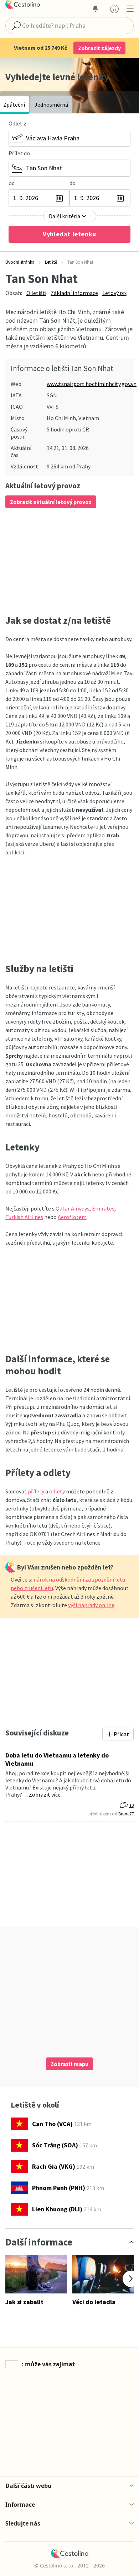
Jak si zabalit (24, 2302)
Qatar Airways (73, 1208)
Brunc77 (126, 1814)
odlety (57, 1491)
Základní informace (74, 293)
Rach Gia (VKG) (54, 2166)
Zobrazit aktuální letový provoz (51, 502)
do (73, 183)
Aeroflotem (72, 1217)
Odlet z (17, 123)
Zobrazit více (45, 1794)
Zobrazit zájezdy (99, 48)
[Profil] (114, 9)
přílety (36, 1491)
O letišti (36, 293)
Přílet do (19, 153)
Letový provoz (120, 293)
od (12, 183)
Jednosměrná (51, 104)
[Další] (131, 2279)
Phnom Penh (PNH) (59, 2188)
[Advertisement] (69, 561)
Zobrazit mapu (69, 2064)
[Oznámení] (95, 9)
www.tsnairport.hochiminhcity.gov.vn (92, 384)
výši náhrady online (91, 1605)
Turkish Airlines (24, 1217)
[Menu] (130, 9)
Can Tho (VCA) (52, 2124)
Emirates (103, 1208)
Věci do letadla (94, 2302)
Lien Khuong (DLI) (57, 2209)
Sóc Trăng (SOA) (55, 2145)
